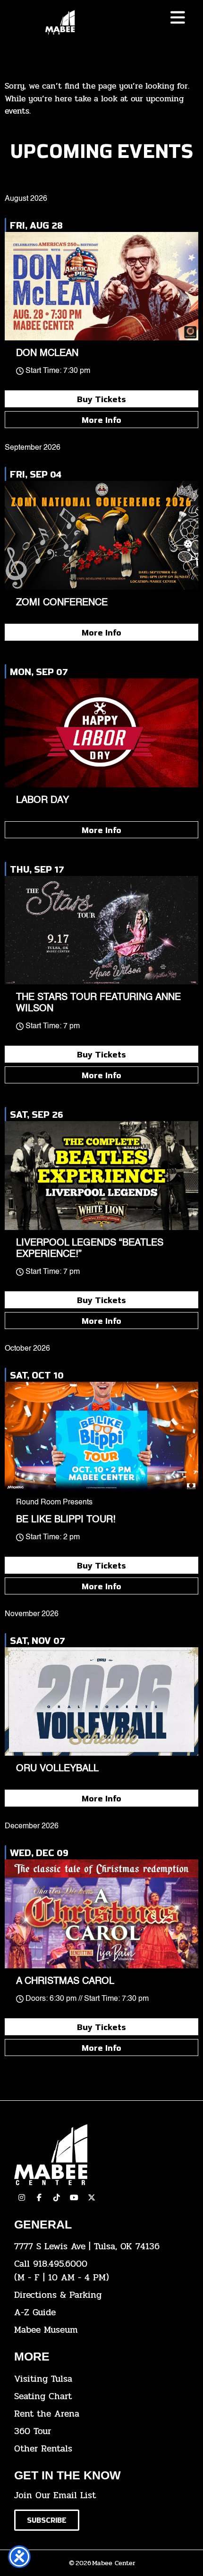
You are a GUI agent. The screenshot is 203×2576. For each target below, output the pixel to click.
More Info (101, 420)
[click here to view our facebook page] (39, 2197)
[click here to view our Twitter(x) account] (92, 2197)
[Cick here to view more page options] (178, 18)
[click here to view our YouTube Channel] (74, 2197)
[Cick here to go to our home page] (101, 2155)
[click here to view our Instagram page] (22, 2197)
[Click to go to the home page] (60, 22)
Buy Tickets (101, 399)
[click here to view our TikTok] (57, 2197)
